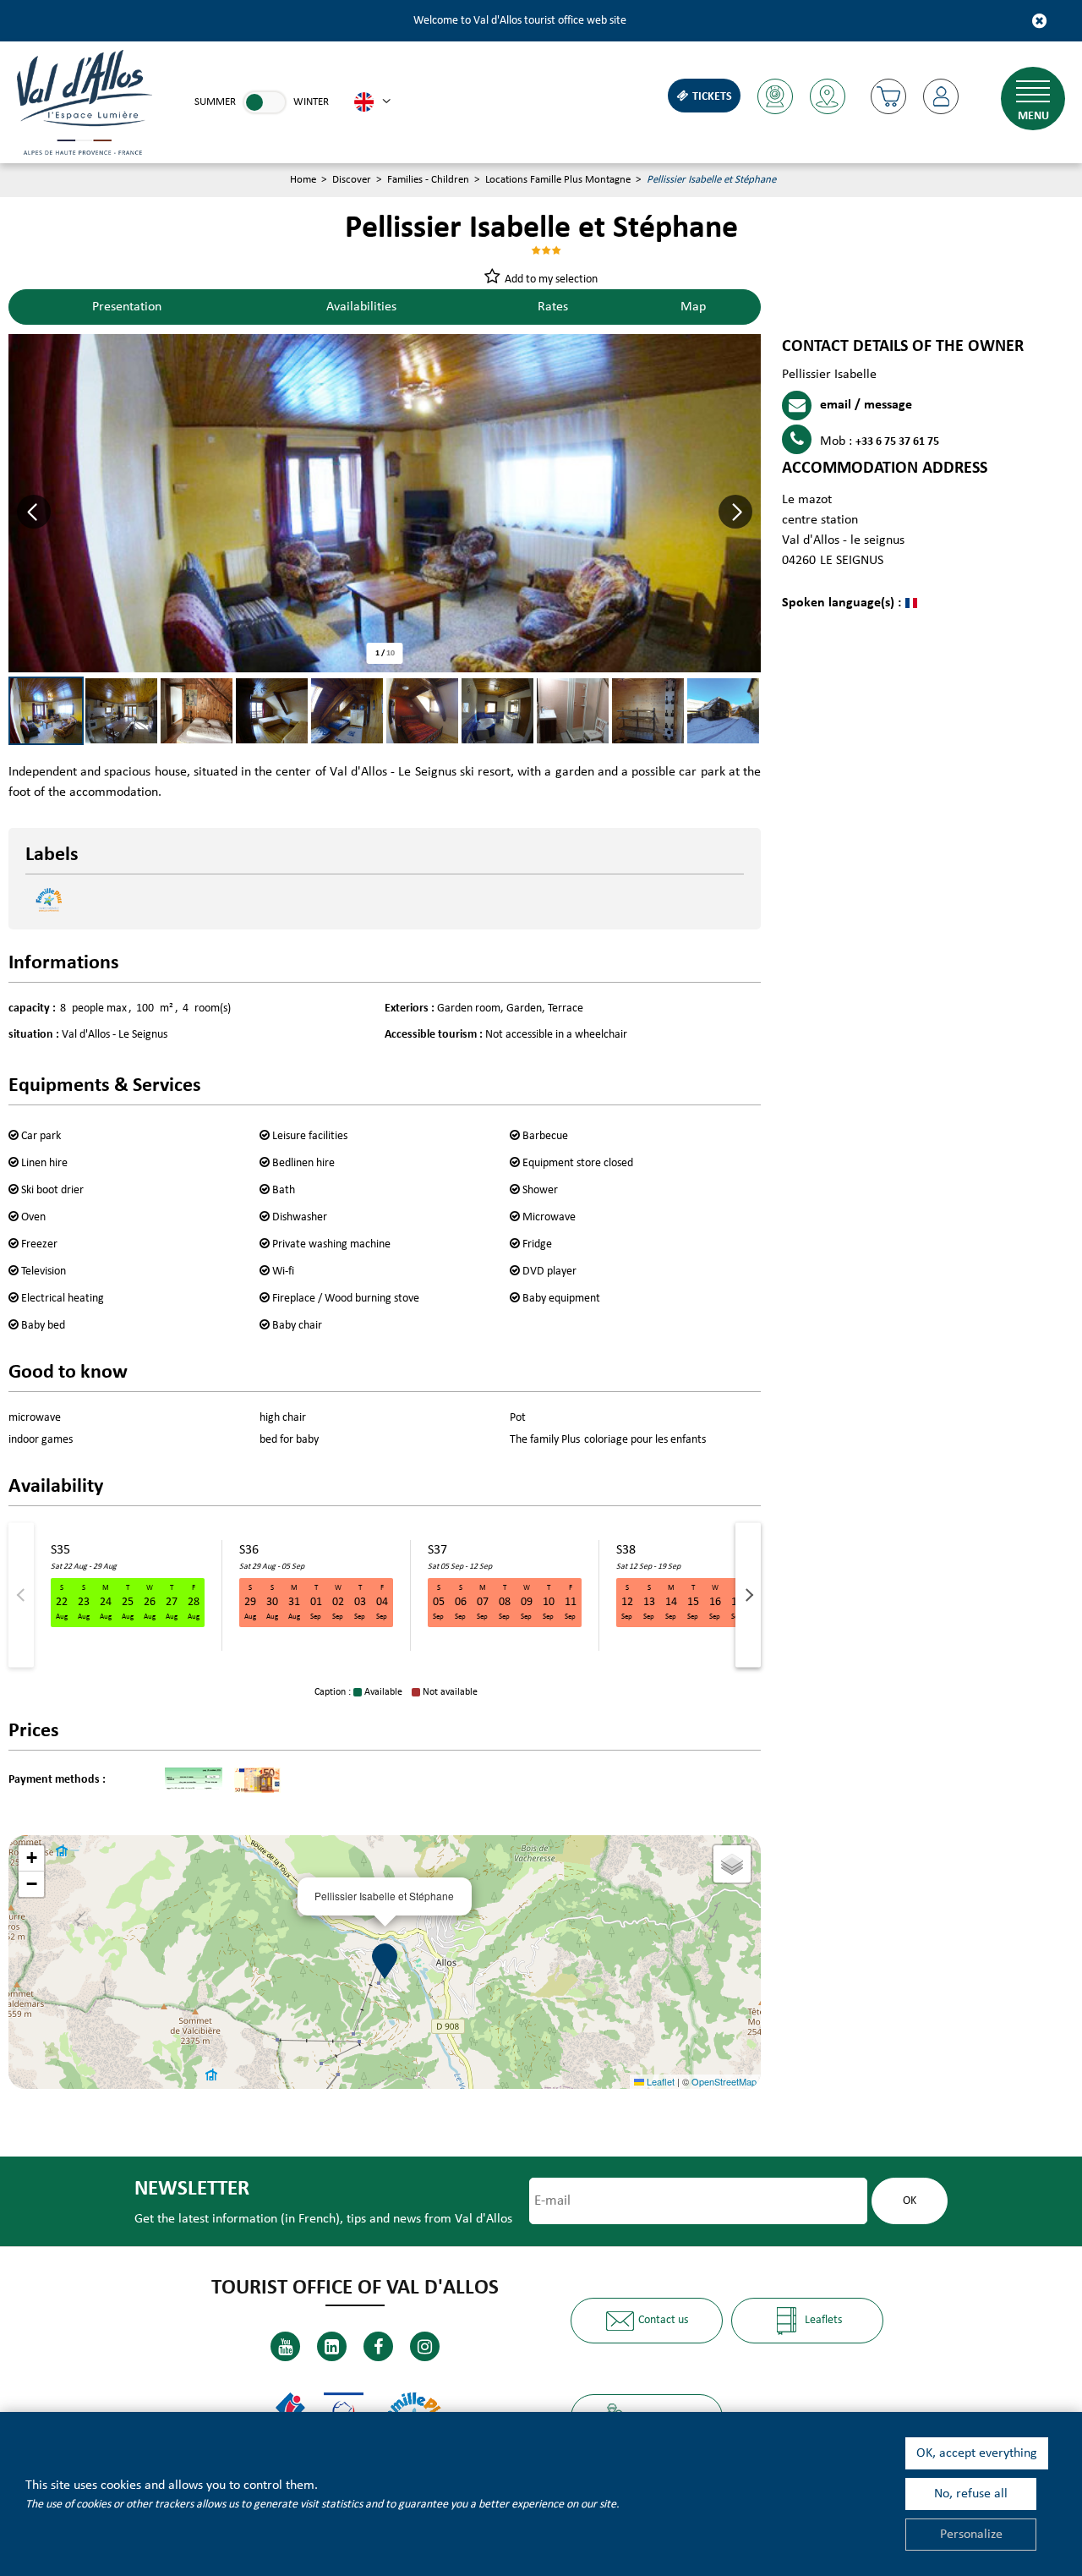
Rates (553, 307)
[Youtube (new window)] (285, 2346)
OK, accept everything (977, 2453)
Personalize (971, 2535)
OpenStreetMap (724, 2081)
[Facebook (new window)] (378, 2346)
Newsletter (192, 2189)
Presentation (127, 307)
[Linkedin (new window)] (332, 2346)
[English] (372, 102)
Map (693, 307)
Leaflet (659, 2081)
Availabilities (361, 307)
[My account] (941, 96)
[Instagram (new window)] (425, 2346)
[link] (265, 102)
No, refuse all (971, 2494)
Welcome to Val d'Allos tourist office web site (520, 21)
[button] (888, 96)
